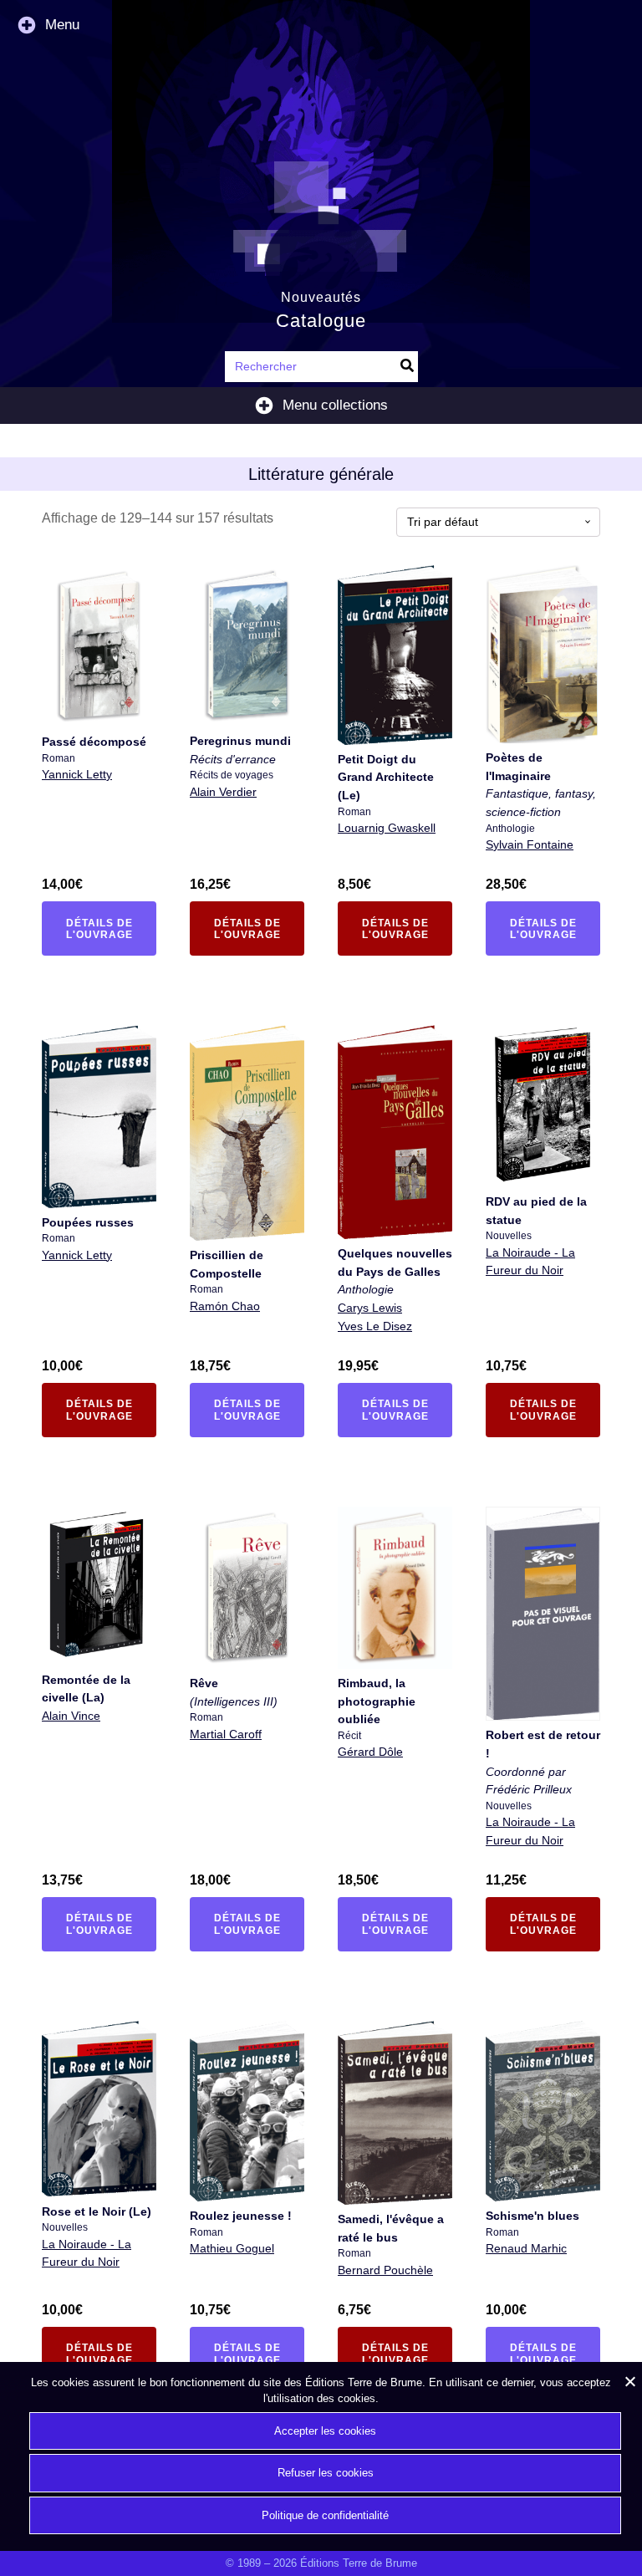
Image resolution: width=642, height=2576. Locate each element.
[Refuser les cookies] (629, 2381)
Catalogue (321, 321)
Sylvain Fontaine (530, 844)
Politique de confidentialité (325, 2515)
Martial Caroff (226, 1734)
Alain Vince (71, 1716)
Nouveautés (321, 297)
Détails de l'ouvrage (109, 929)
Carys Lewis (370, 1308)
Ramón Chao (225, 1306)
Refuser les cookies (326, 2473)
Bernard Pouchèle (385, 2270)
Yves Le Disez (375, 1326)
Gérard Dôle (370, 1752)
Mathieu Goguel (232, 2248)
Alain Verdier (223, 792)
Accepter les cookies (325, 2431)
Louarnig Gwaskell (387, 828)
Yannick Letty (77, 774)
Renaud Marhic (526, 2248)
